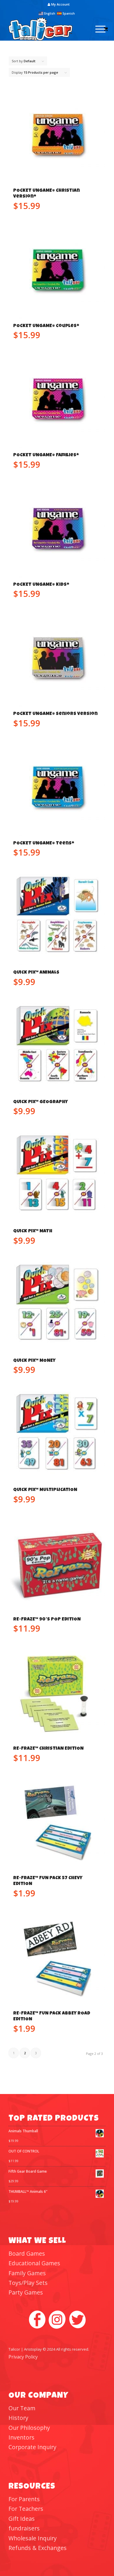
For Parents (24, 2499)
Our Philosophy (29, 2428)
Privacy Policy (23, 2357)
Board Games (27, 2253)
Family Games (27, 2273)
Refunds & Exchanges (38, 2548)
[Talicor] (47, 29)
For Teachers (26, 2509)
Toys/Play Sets (28, 2283)
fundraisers (24, 2528)
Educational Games (34, 2263)
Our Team (22, 2408)
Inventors (21, 2437)
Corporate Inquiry (32, 2447)
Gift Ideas (22, 2519)
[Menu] (97, 29)
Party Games (26, 2292)
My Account (60, 4)
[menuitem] (59, 4)
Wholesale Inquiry (33, 2538)
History (18, 2418)
